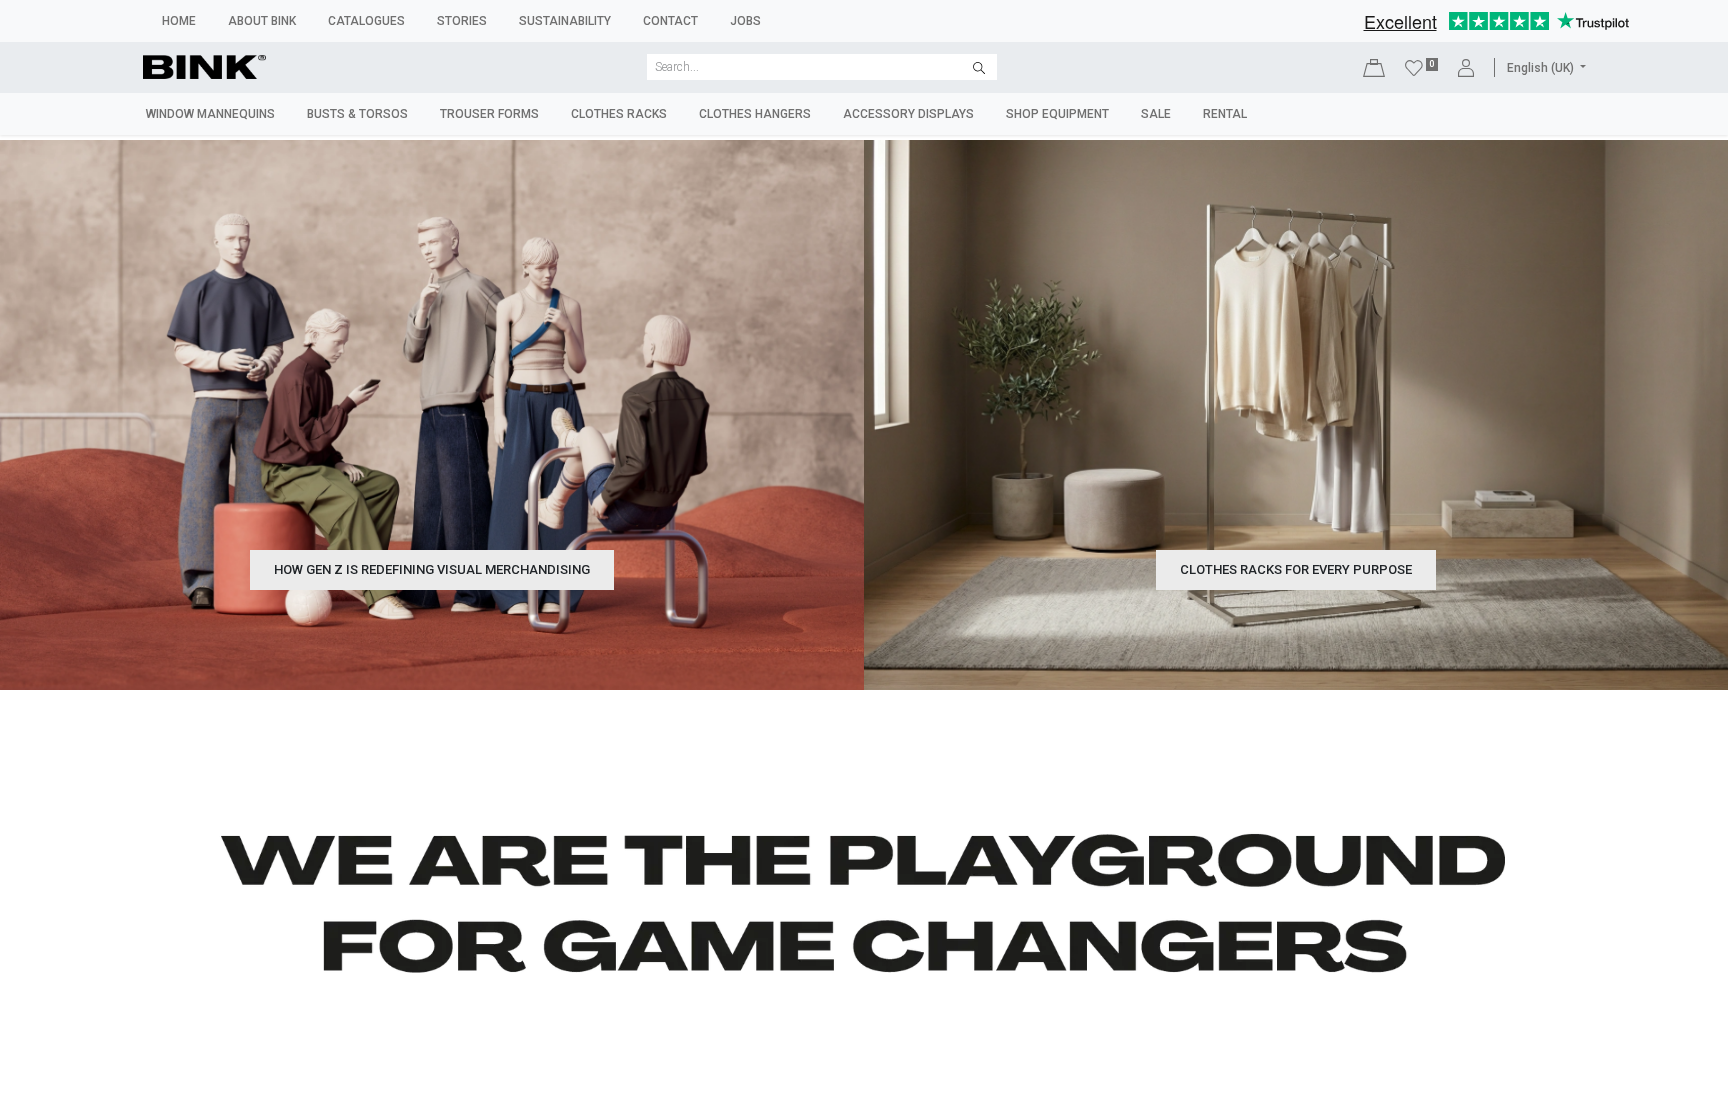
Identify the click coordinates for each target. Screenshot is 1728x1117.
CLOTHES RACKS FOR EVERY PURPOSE (1296, 569)
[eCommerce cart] (1374, 67)
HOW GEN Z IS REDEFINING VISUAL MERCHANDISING (432, 569)
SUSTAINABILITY (565, 21)
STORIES (462, 21)
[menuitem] (210, 114)
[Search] (979, 67)
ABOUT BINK (262, 21)
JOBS (745, 21)
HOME (179, 21)
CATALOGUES (366, 21)
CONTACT (670, 21)
